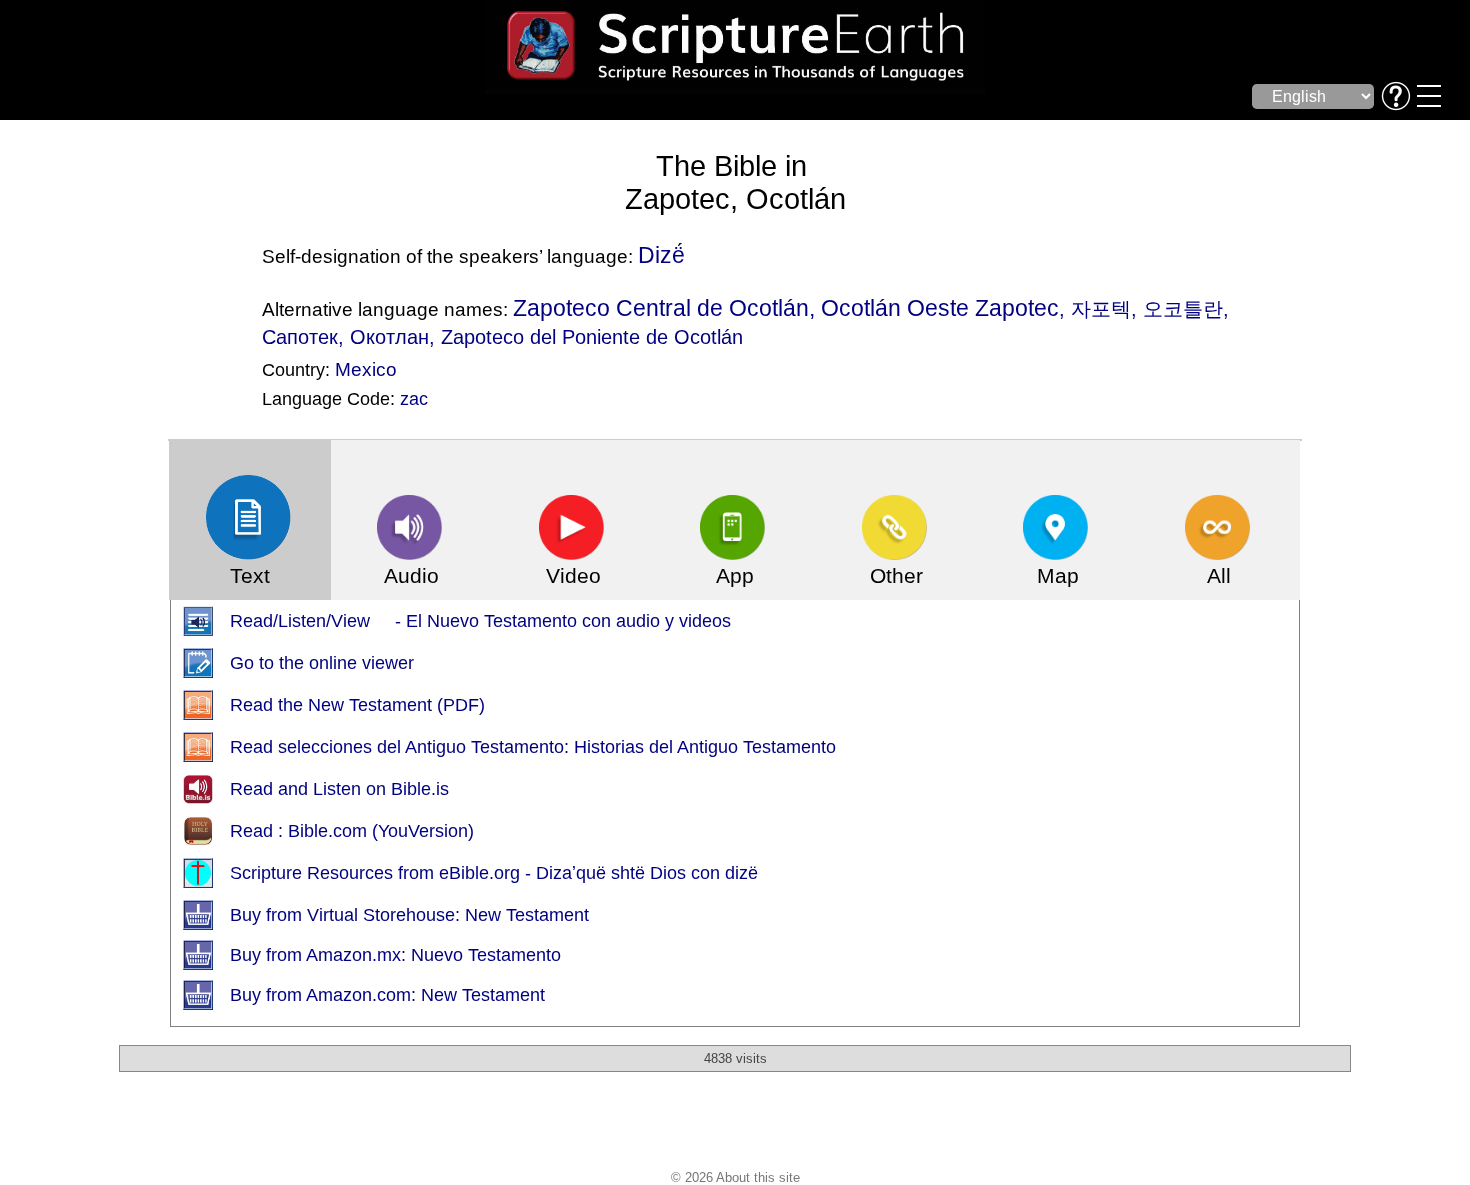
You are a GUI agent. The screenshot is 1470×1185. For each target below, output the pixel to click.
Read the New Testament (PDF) (357, 705)
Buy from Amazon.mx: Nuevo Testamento (395, 955)
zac (414, 399)
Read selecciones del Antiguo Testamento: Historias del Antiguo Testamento (533, 747)
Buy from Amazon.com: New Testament (387, 995)
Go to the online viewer (322, 663)
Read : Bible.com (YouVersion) (352, 831)
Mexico (366, 369)
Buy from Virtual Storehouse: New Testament (409, 915)
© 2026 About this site (735, 1177)
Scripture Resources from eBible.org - (383, 873)
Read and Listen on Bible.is (339, 789)
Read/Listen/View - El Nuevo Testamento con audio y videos (480, 621)
